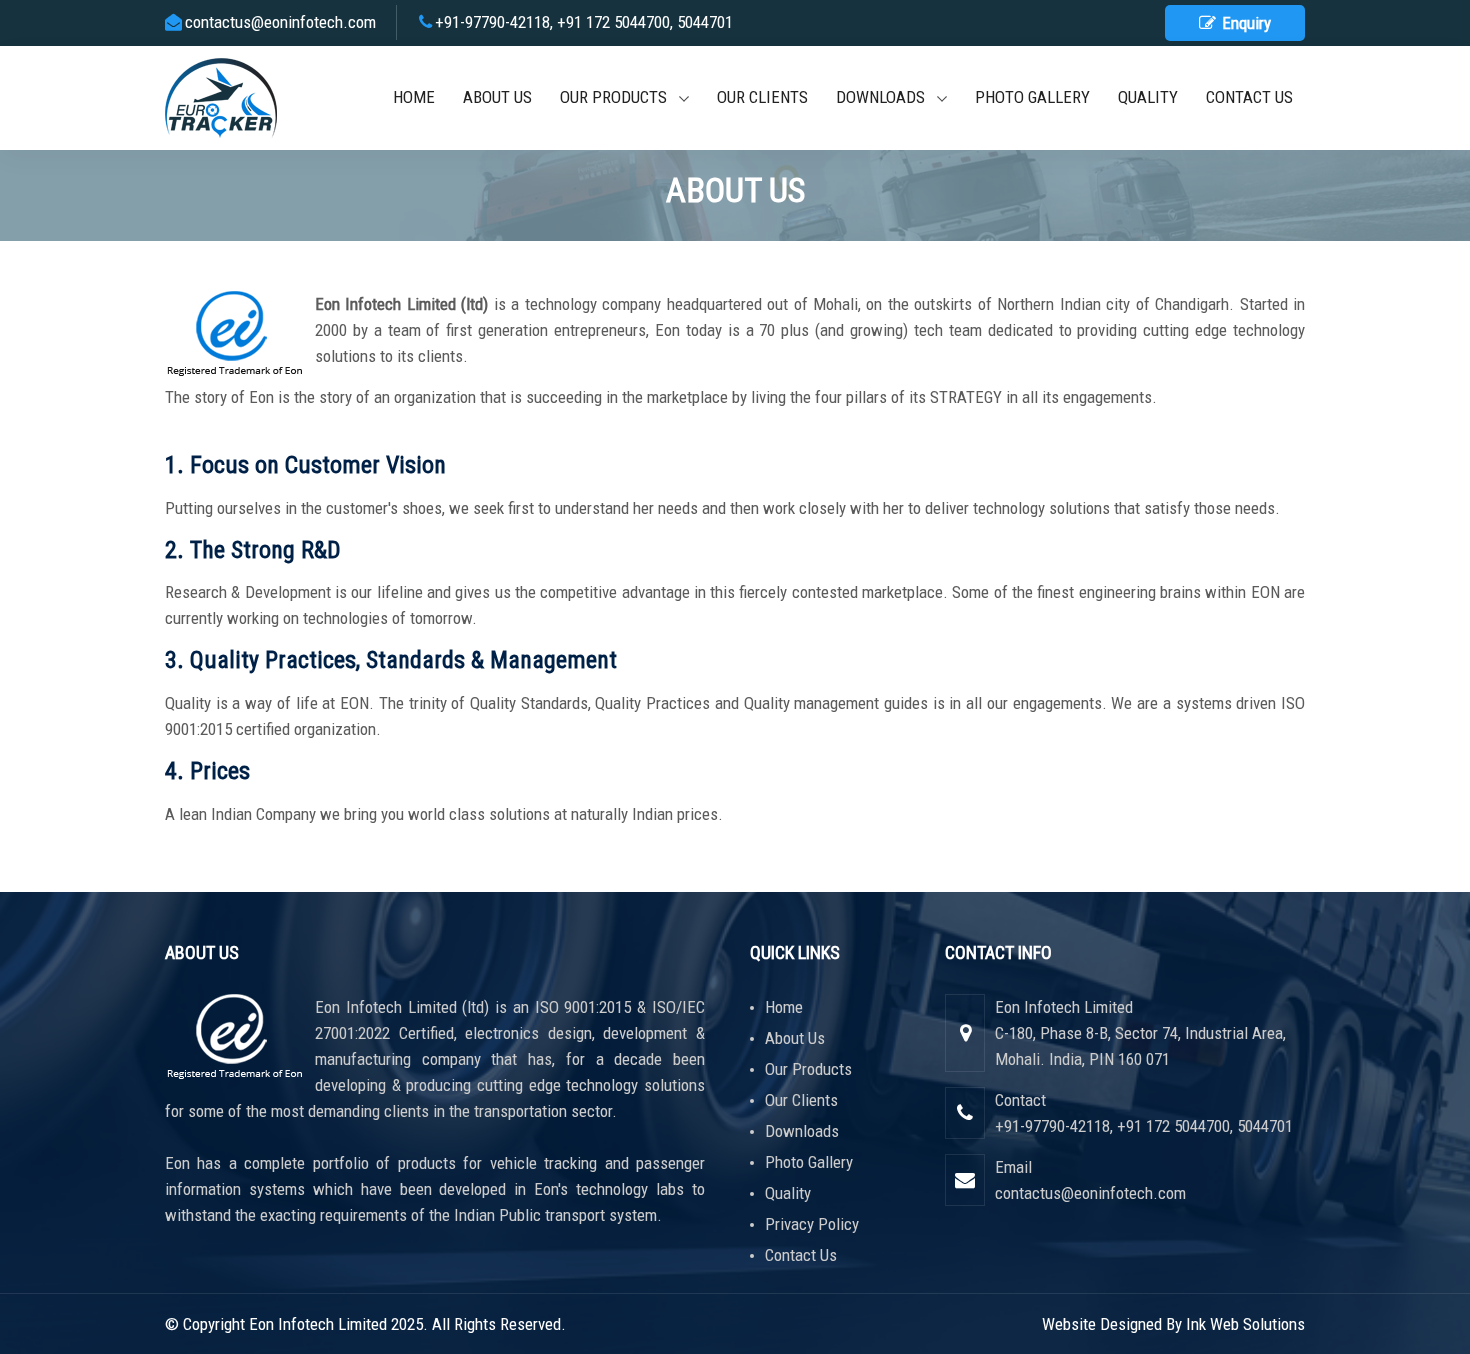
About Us (497, 97)
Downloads (886, 97)
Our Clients (762, 97)
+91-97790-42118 (492, 22)
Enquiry (1244, 23)
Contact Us (1249, 97)
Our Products (619, 97)
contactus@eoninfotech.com (280, 22)
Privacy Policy (812, 1224)
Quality (1148, 97)
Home (414, 97)
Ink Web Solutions (1245, 1324)
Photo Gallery (1032, 97)
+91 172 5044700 (613, 22)
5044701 (705, 22)
